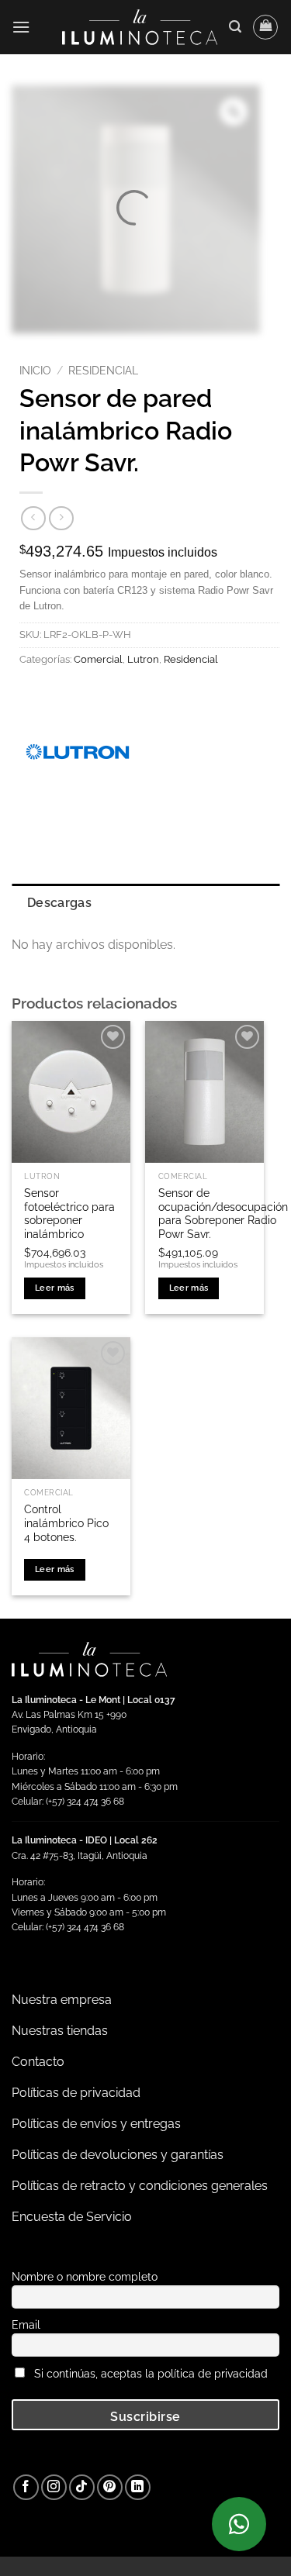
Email (26, 2324)
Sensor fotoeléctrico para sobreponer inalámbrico (69, 1214)
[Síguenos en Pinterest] (110, 2487)
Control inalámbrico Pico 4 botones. (66, 1523)
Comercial (98, 659)
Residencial (103, 371)
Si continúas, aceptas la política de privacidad (151, 2373)
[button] (21, 27)
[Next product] (33, 518)
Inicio (35, 371)
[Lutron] (78, 752)
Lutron (143, 659)
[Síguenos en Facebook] (26, 2487)
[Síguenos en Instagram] (54, 2487)
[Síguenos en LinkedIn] (138, 2487)
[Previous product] (61, 518)
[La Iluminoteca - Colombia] (140, 27)
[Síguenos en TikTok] (82, 2487)
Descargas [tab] (59, 903)
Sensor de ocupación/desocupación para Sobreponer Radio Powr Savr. (223, 1214)
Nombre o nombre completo (85, 2276)
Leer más (55, 1288)
